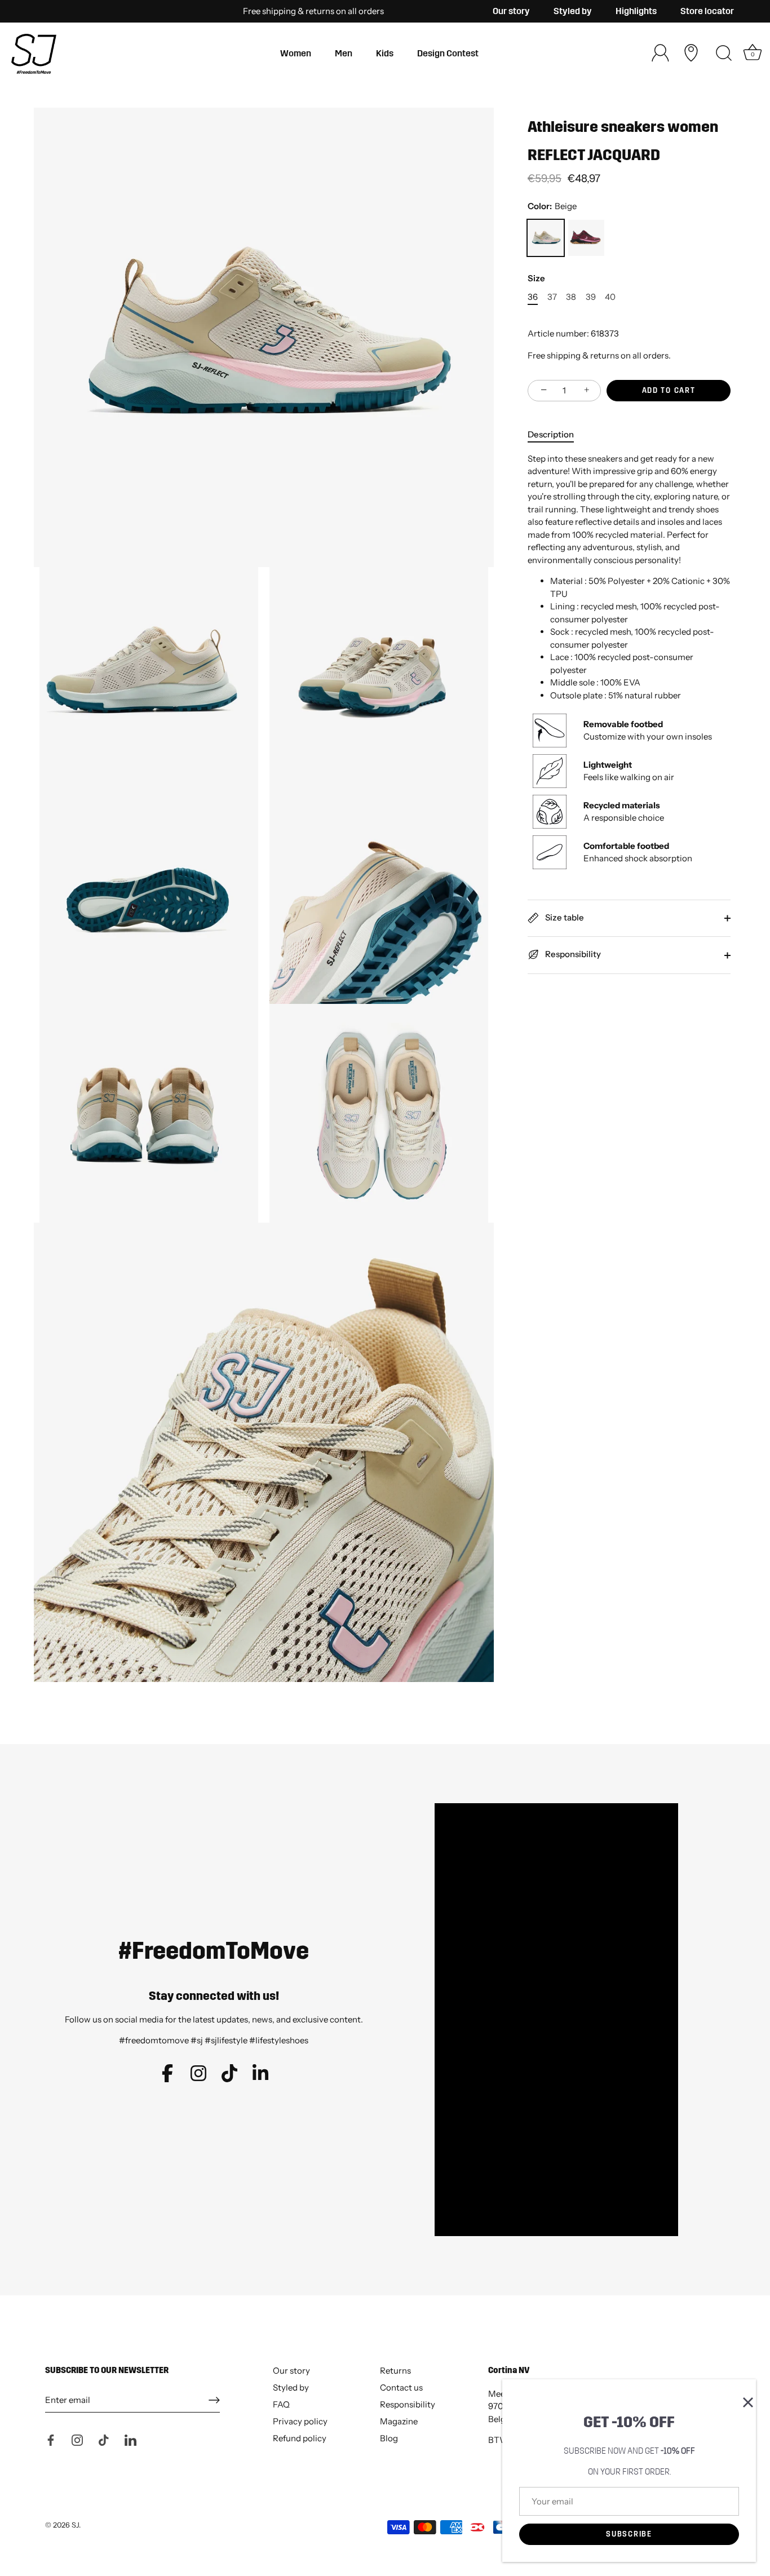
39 (591, 297)
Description (551, 434)
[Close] (742, 2393)
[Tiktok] (104, 2439)
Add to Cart (669, 391)
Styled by (573, 11)
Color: (552, 206)
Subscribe (629, 2534)
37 (552, 297)
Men (344, 53)
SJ (75, 2525)
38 (571, 297)
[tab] (556, 435)
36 (533, 297)
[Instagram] (77, 2439)
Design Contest (448, 53)
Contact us (401, 2387)
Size (536, 278)
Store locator (707, 11)
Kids (385, 53)
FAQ (281, 2404)
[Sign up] (214, 2400)
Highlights (636, 11)
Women (296, 53)
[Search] (724, 54)
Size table (564, 917)
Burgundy (586, 238)
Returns (395, 2371)
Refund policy (300, 2438)
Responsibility (572, 954)
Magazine (399, 2421)
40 (610, 297)
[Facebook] (51, 2439)
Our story (511, 11)
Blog (389, 2438)
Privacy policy (300, 2421)
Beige (546, 238)
